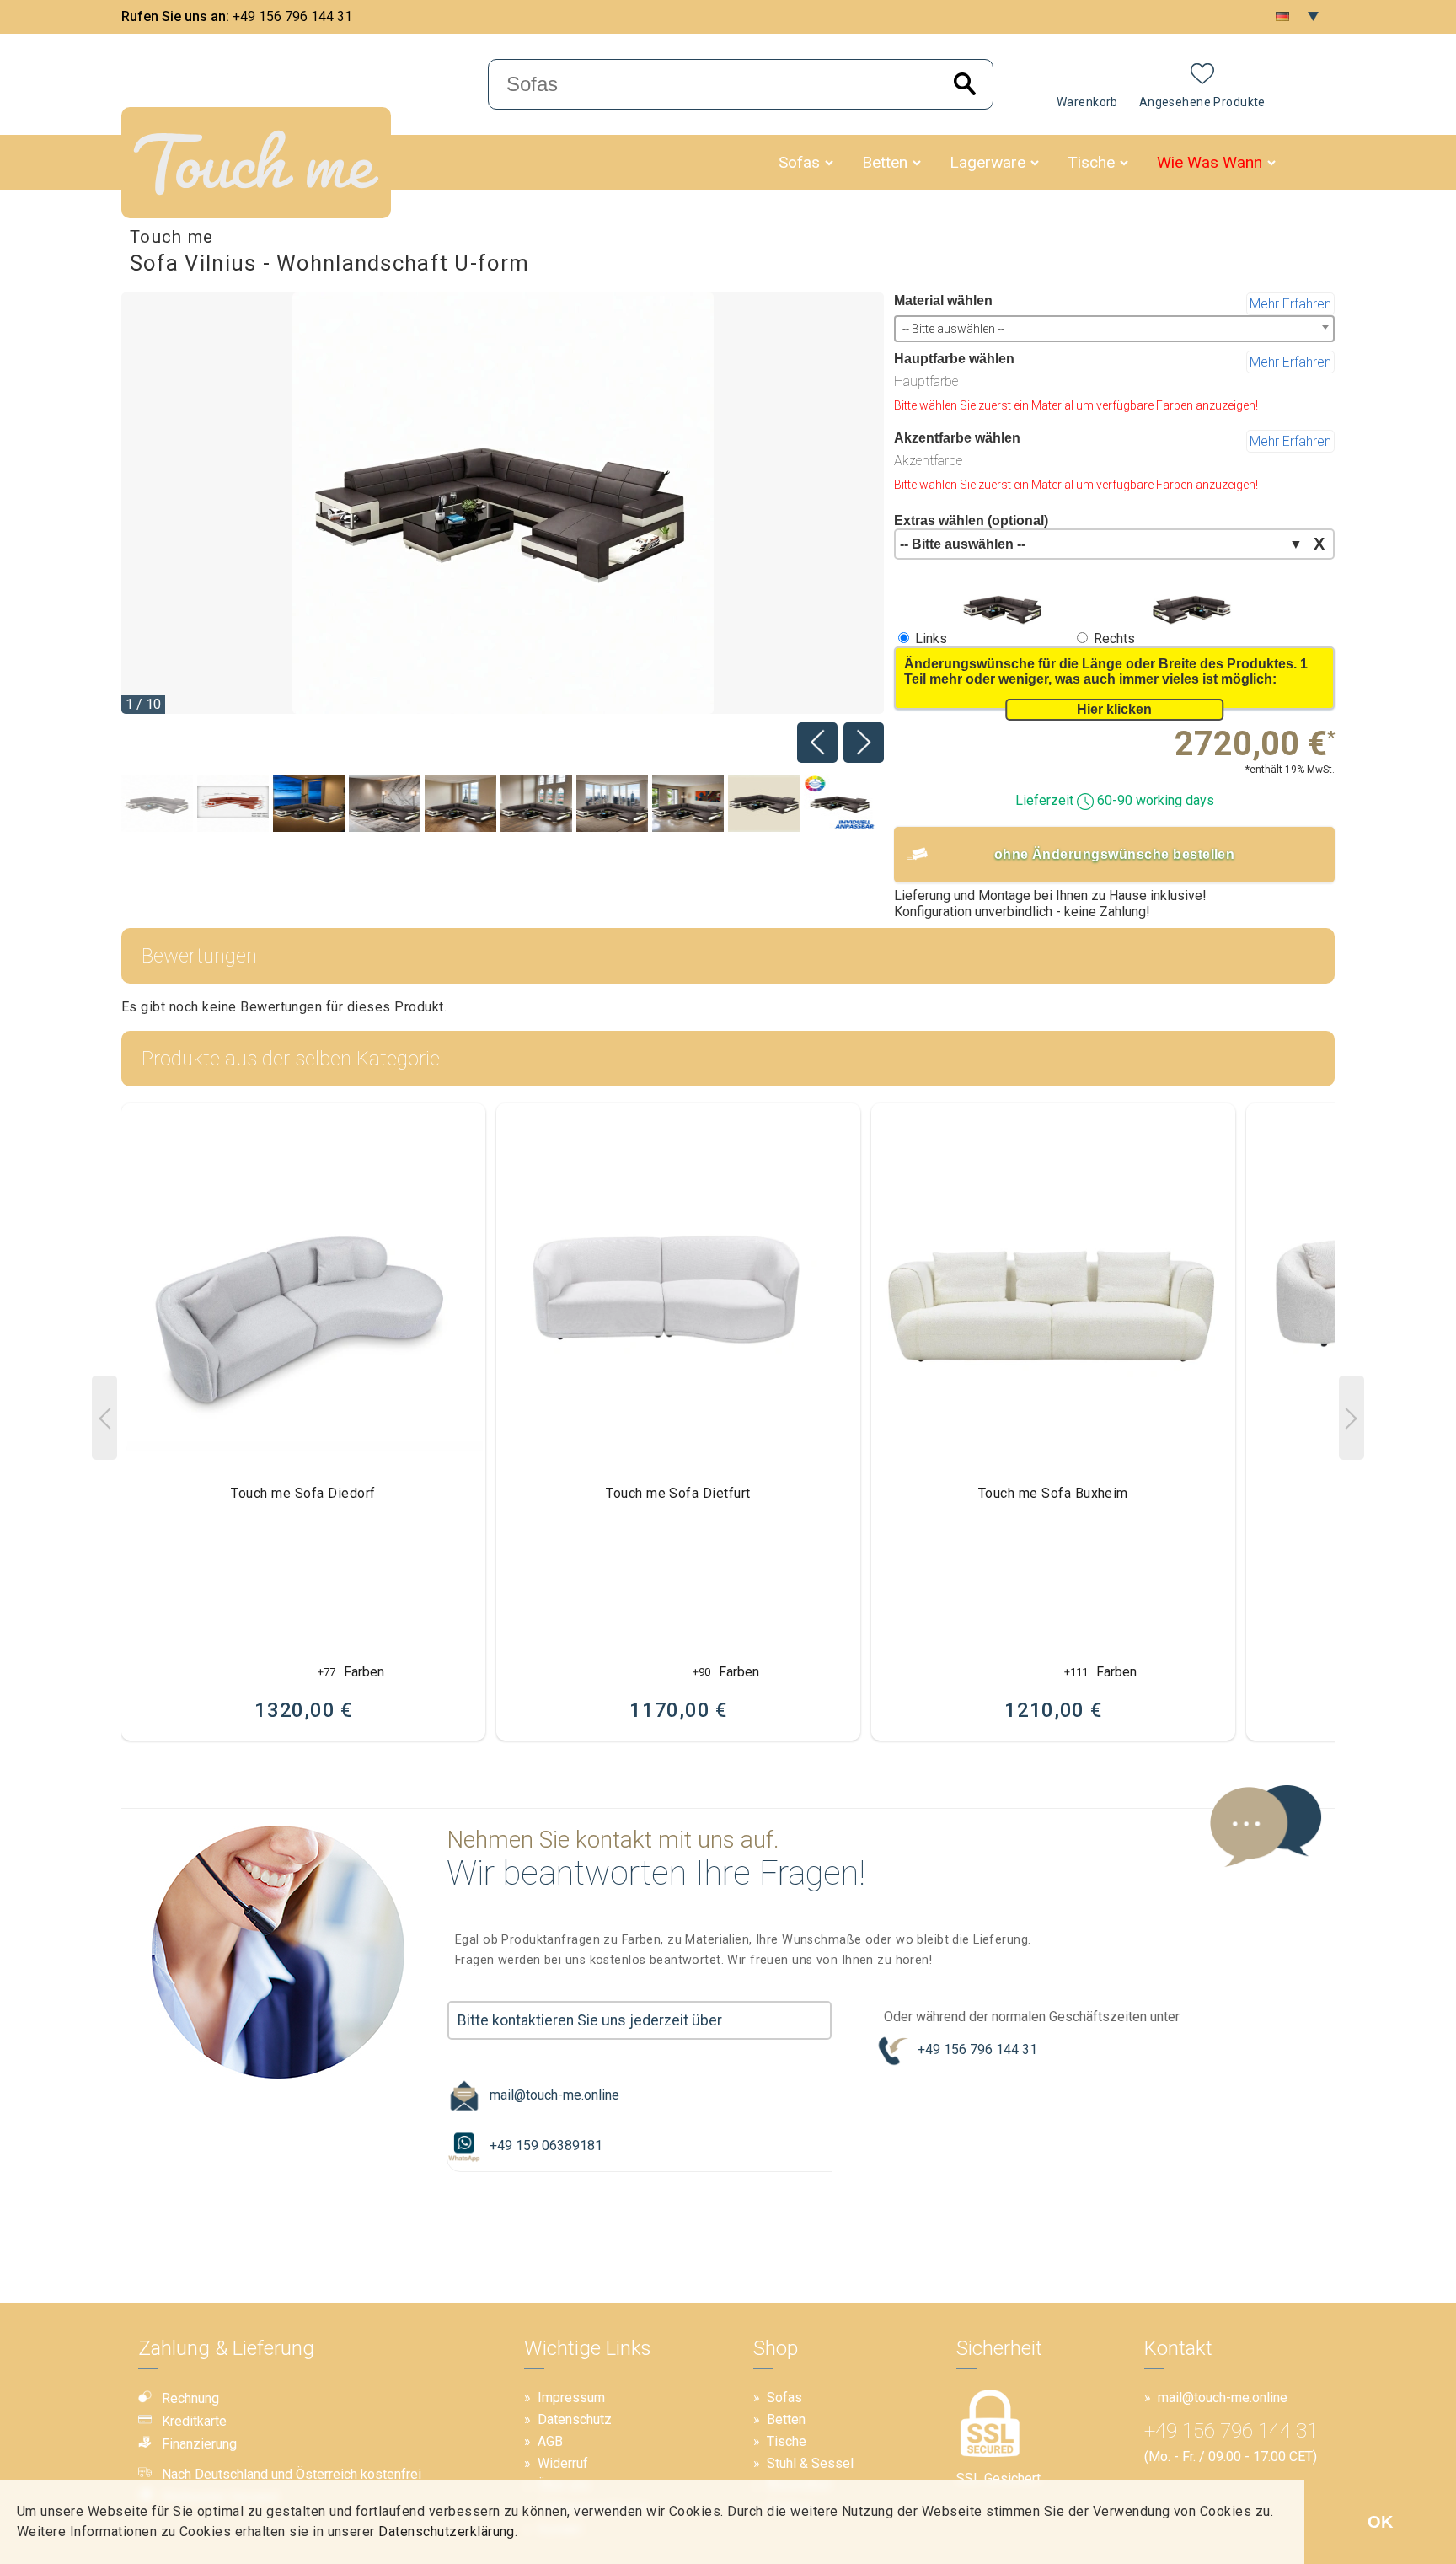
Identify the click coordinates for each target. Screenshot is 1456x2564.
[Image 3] (385, 805)
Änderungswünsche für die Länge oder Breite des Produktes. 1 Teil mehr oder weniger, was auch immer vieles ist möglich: (1106, 671)
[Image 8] (764, 805)
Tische (1091, 162)
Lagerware (988, 162)
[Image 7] (688, 805)
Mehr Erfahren (1290, 304)
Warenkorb (1087, 102)
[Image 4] (460, 805)
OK (1380, 2522)
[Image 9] (840, 805)
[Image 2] (309, 805)
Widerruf (563, 2463)
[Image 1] (233, 805)
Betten (885, 162)
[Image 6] (612, 805)
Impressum (571, 2398)
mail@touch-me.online (554, 2095)
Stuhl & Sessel (810, 2463)
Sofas (799, 162)
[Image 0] (157, 805)
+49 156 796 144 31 (292, 16)
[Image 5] (536, 805)
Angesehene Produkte (1202, 102)
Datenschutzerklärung (447, 2532)
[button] (829, 163)
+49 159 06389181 (546, 2146)
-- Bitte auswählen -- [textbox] (953, 329)
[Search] (965, 85)
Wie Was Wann (1210, 162)
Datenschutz (575, 2419)
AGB (550, 2441)
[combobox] (1114, 329)
